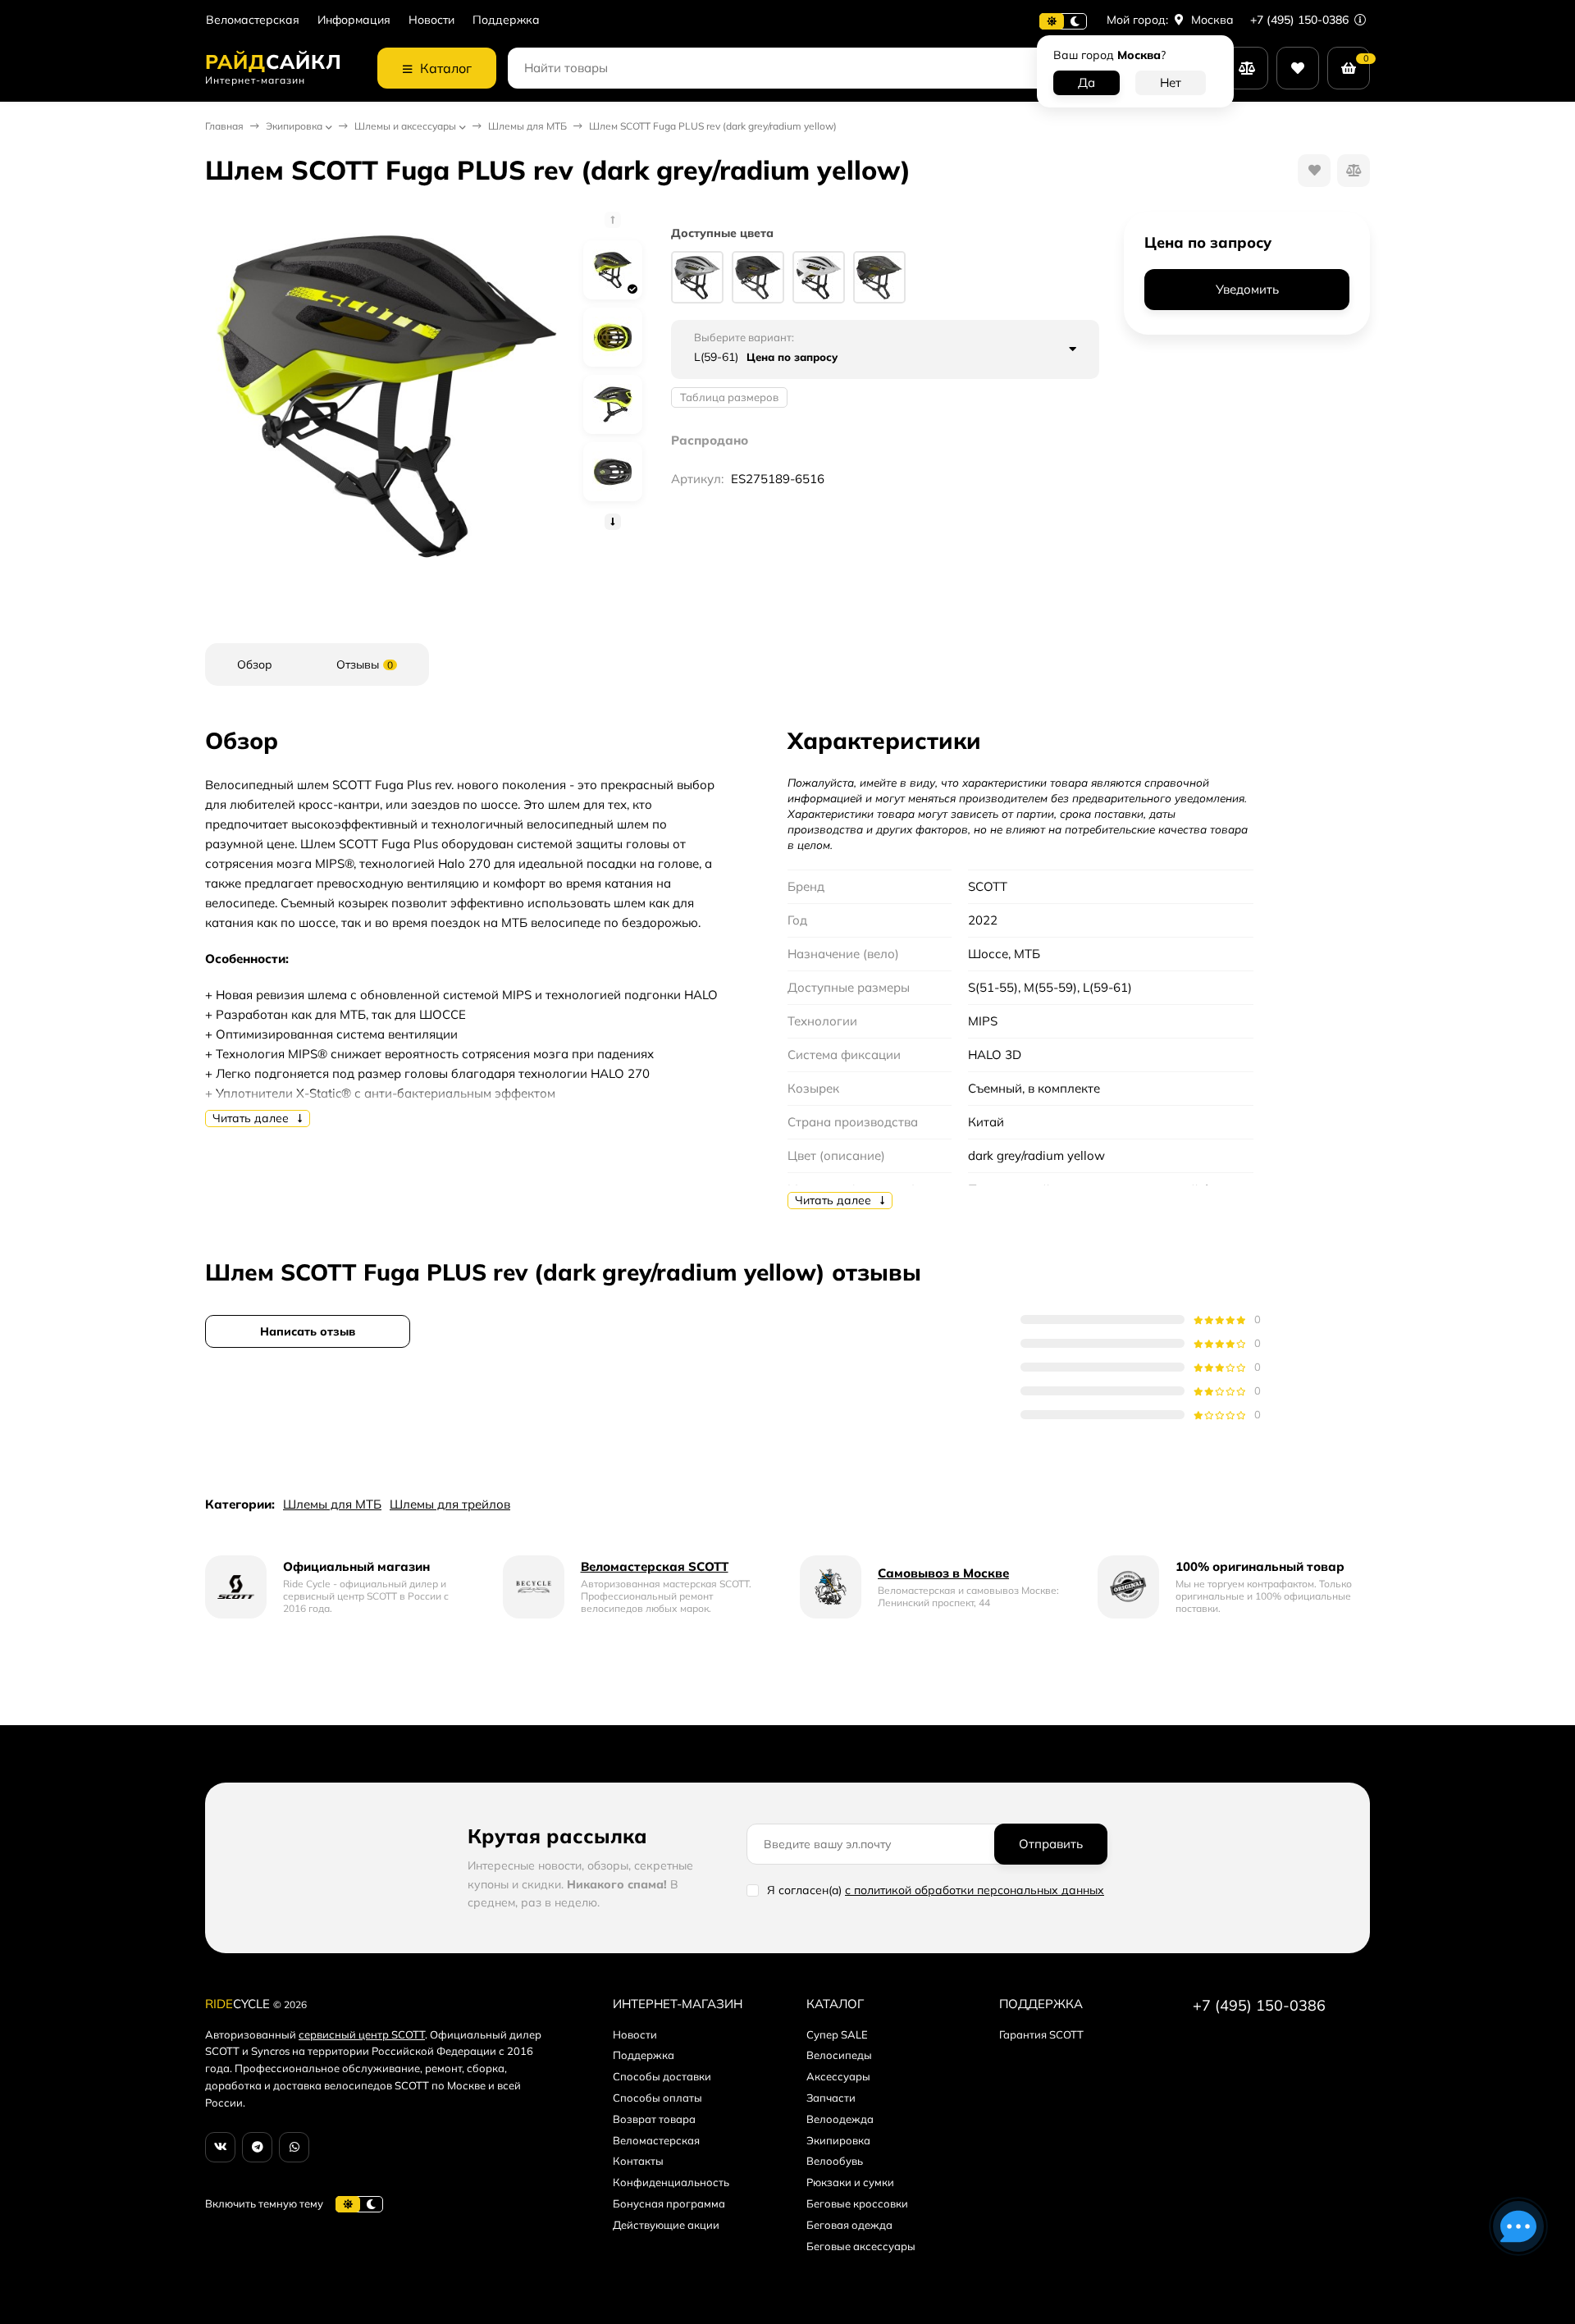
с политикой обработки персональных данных (975, 1890)
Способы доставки (662, 2076)
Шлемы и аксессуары (405, 126)
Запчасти (831, 2098)
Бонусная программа (669, 2203)
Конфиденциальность (671, 2182)
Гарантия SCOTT (1041, 2034)
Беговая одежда (849, 2225)
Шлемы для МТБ (527, 126)
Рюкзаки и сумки (850, 2182)
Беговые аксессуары (861, 2246)
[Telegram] (257, 2147)
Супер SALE (837, 2034)
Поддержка (506, 20)
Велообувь (835, 2161)
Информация (354, 20)
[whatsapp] (294, 2147)
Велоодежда (840, 2119)
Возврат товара (654, 2119)
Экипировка (294, 126)
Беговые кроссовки (857, 2203)
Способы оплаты (657, 2098)
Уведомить (1247, 290)
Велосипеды (839, 2055)
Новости (431, 20)
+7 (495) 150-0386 (1301, 20)
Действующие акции (666, 2225)
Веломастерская (253, 20)
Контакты (638, 2161)
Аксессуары (838, 2076)
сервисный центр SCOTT (362, 2034)
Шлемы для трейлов (450, 1504)
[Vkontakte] (220, 2147)
